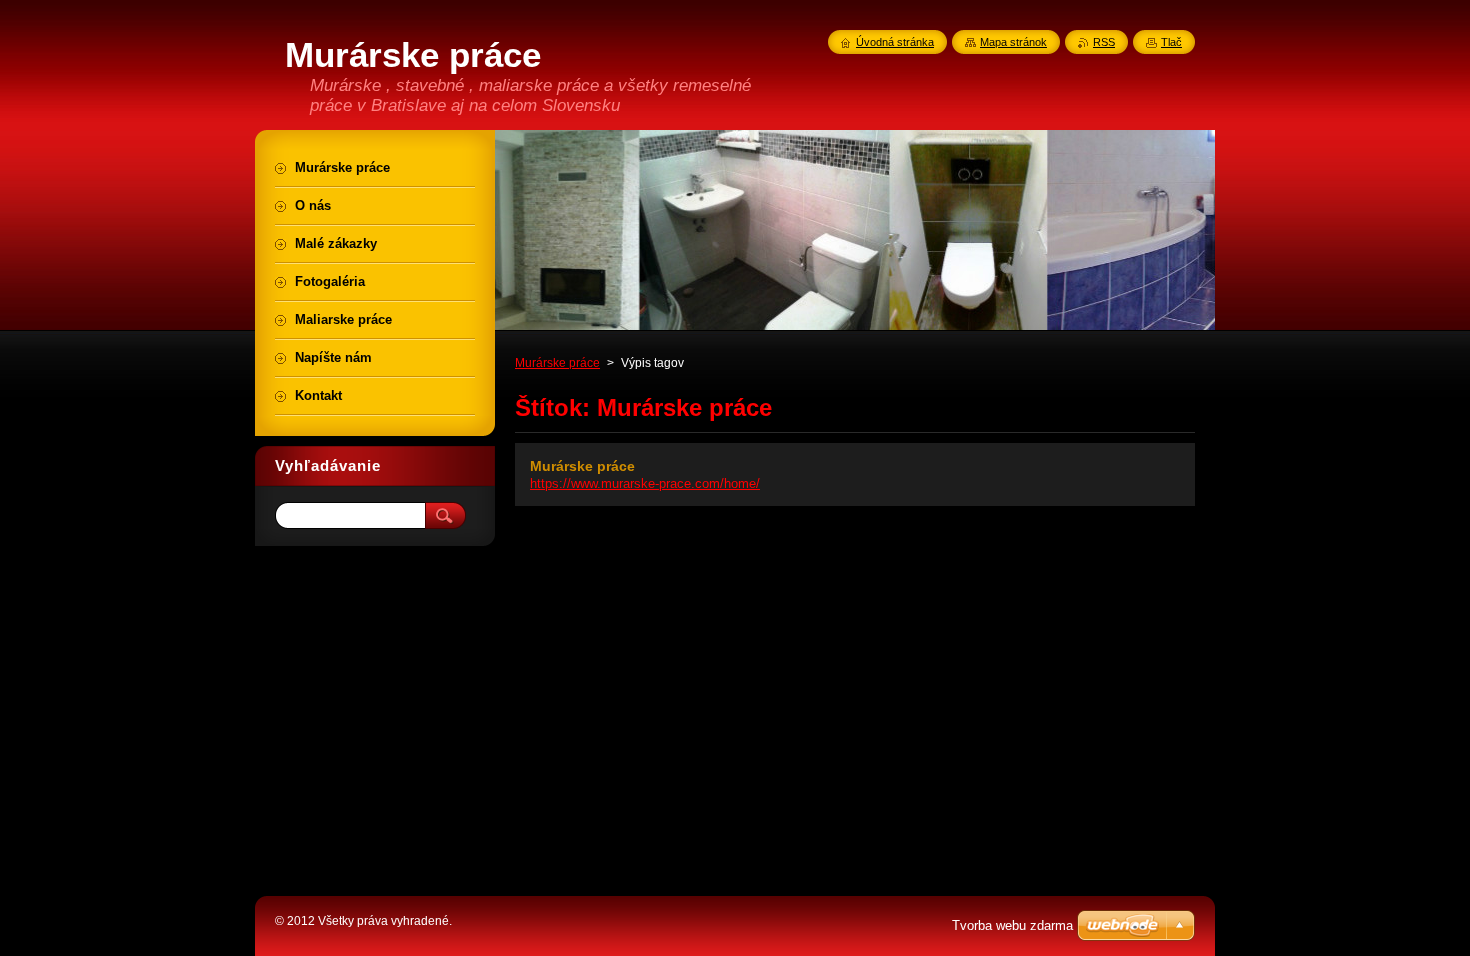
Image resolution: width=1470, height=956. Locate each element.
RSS (1104, 42)
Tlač (1171, 42)
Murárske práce (557, 363)
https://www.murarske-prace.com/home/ (645, 483)
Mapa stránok (1013, 42)
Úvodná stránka (895, 42)
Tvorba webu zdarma (1012, 925)
